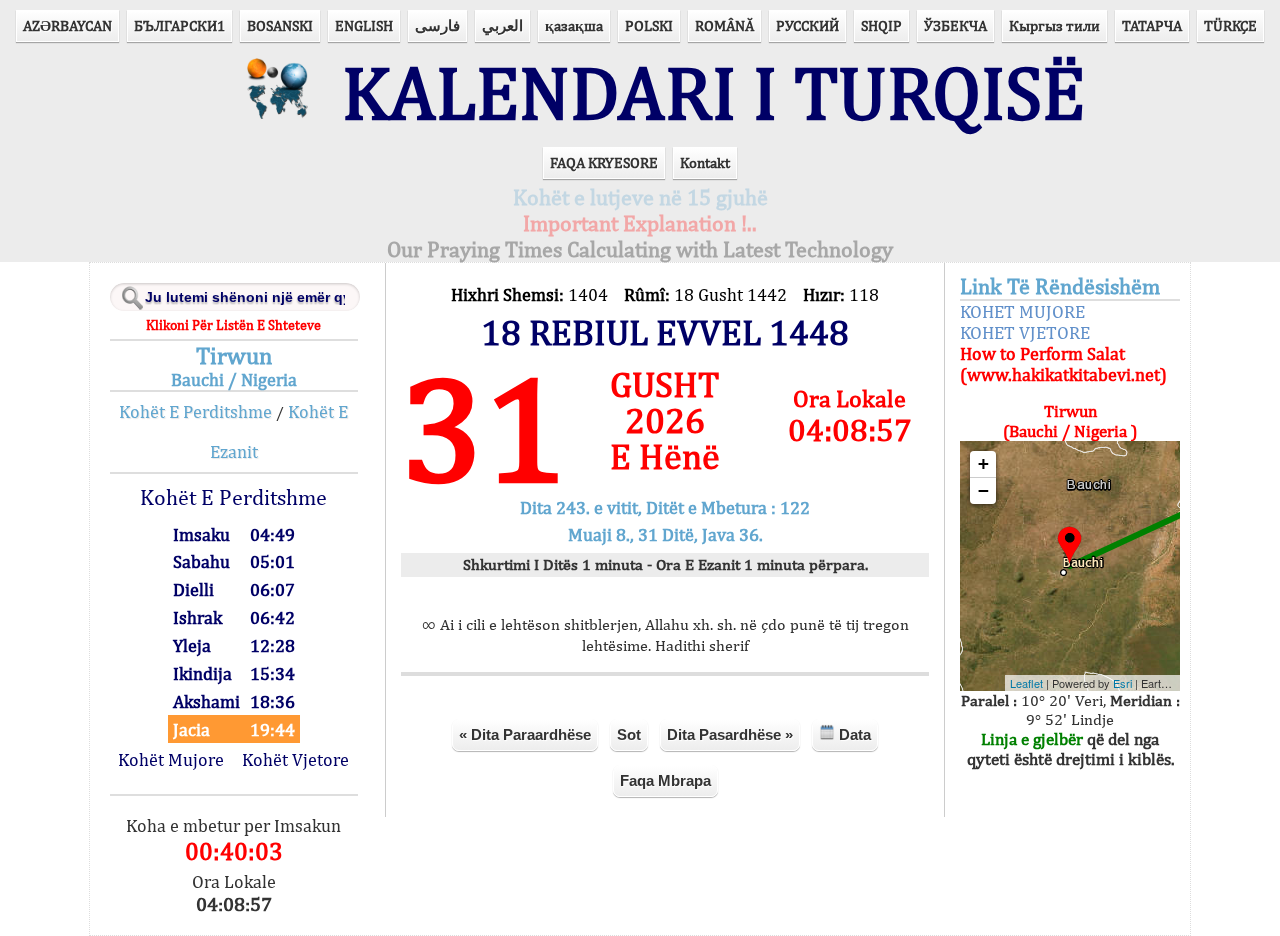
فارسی (437, 25)
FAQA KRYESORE (604, 162)
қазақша (574, 25)
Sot (629, 734)
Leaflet (1026, 683)
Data (853, 734)
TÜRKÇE (1230, 25)
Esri (1122, 683)
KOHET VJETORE (1025, 332)
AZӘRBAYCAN (67, 25)
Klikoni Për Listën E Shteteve (233, 325)
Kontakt (705, 162)
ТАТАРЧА (1152, 25)
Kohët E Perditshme (195, 411)
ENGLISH (364, 25)
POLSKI (649, 25)
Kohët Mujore (171, 759)
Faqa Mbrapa (665, 780)
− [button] (983, 490)
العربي (502, 25)
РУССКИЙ (807, 25)
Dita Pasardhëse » (730, 734)
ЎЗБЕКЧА (955, 25)
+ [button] (983, 463)
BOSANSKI (280, 25)
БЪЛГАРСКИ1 (179, 25)
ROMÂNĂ (724, 25)
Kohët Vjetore (295, 759)
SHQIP (881, 25)
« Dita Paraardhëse (525, 734)
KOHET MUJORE (1022, 311)
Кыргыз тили (1054, 25)
